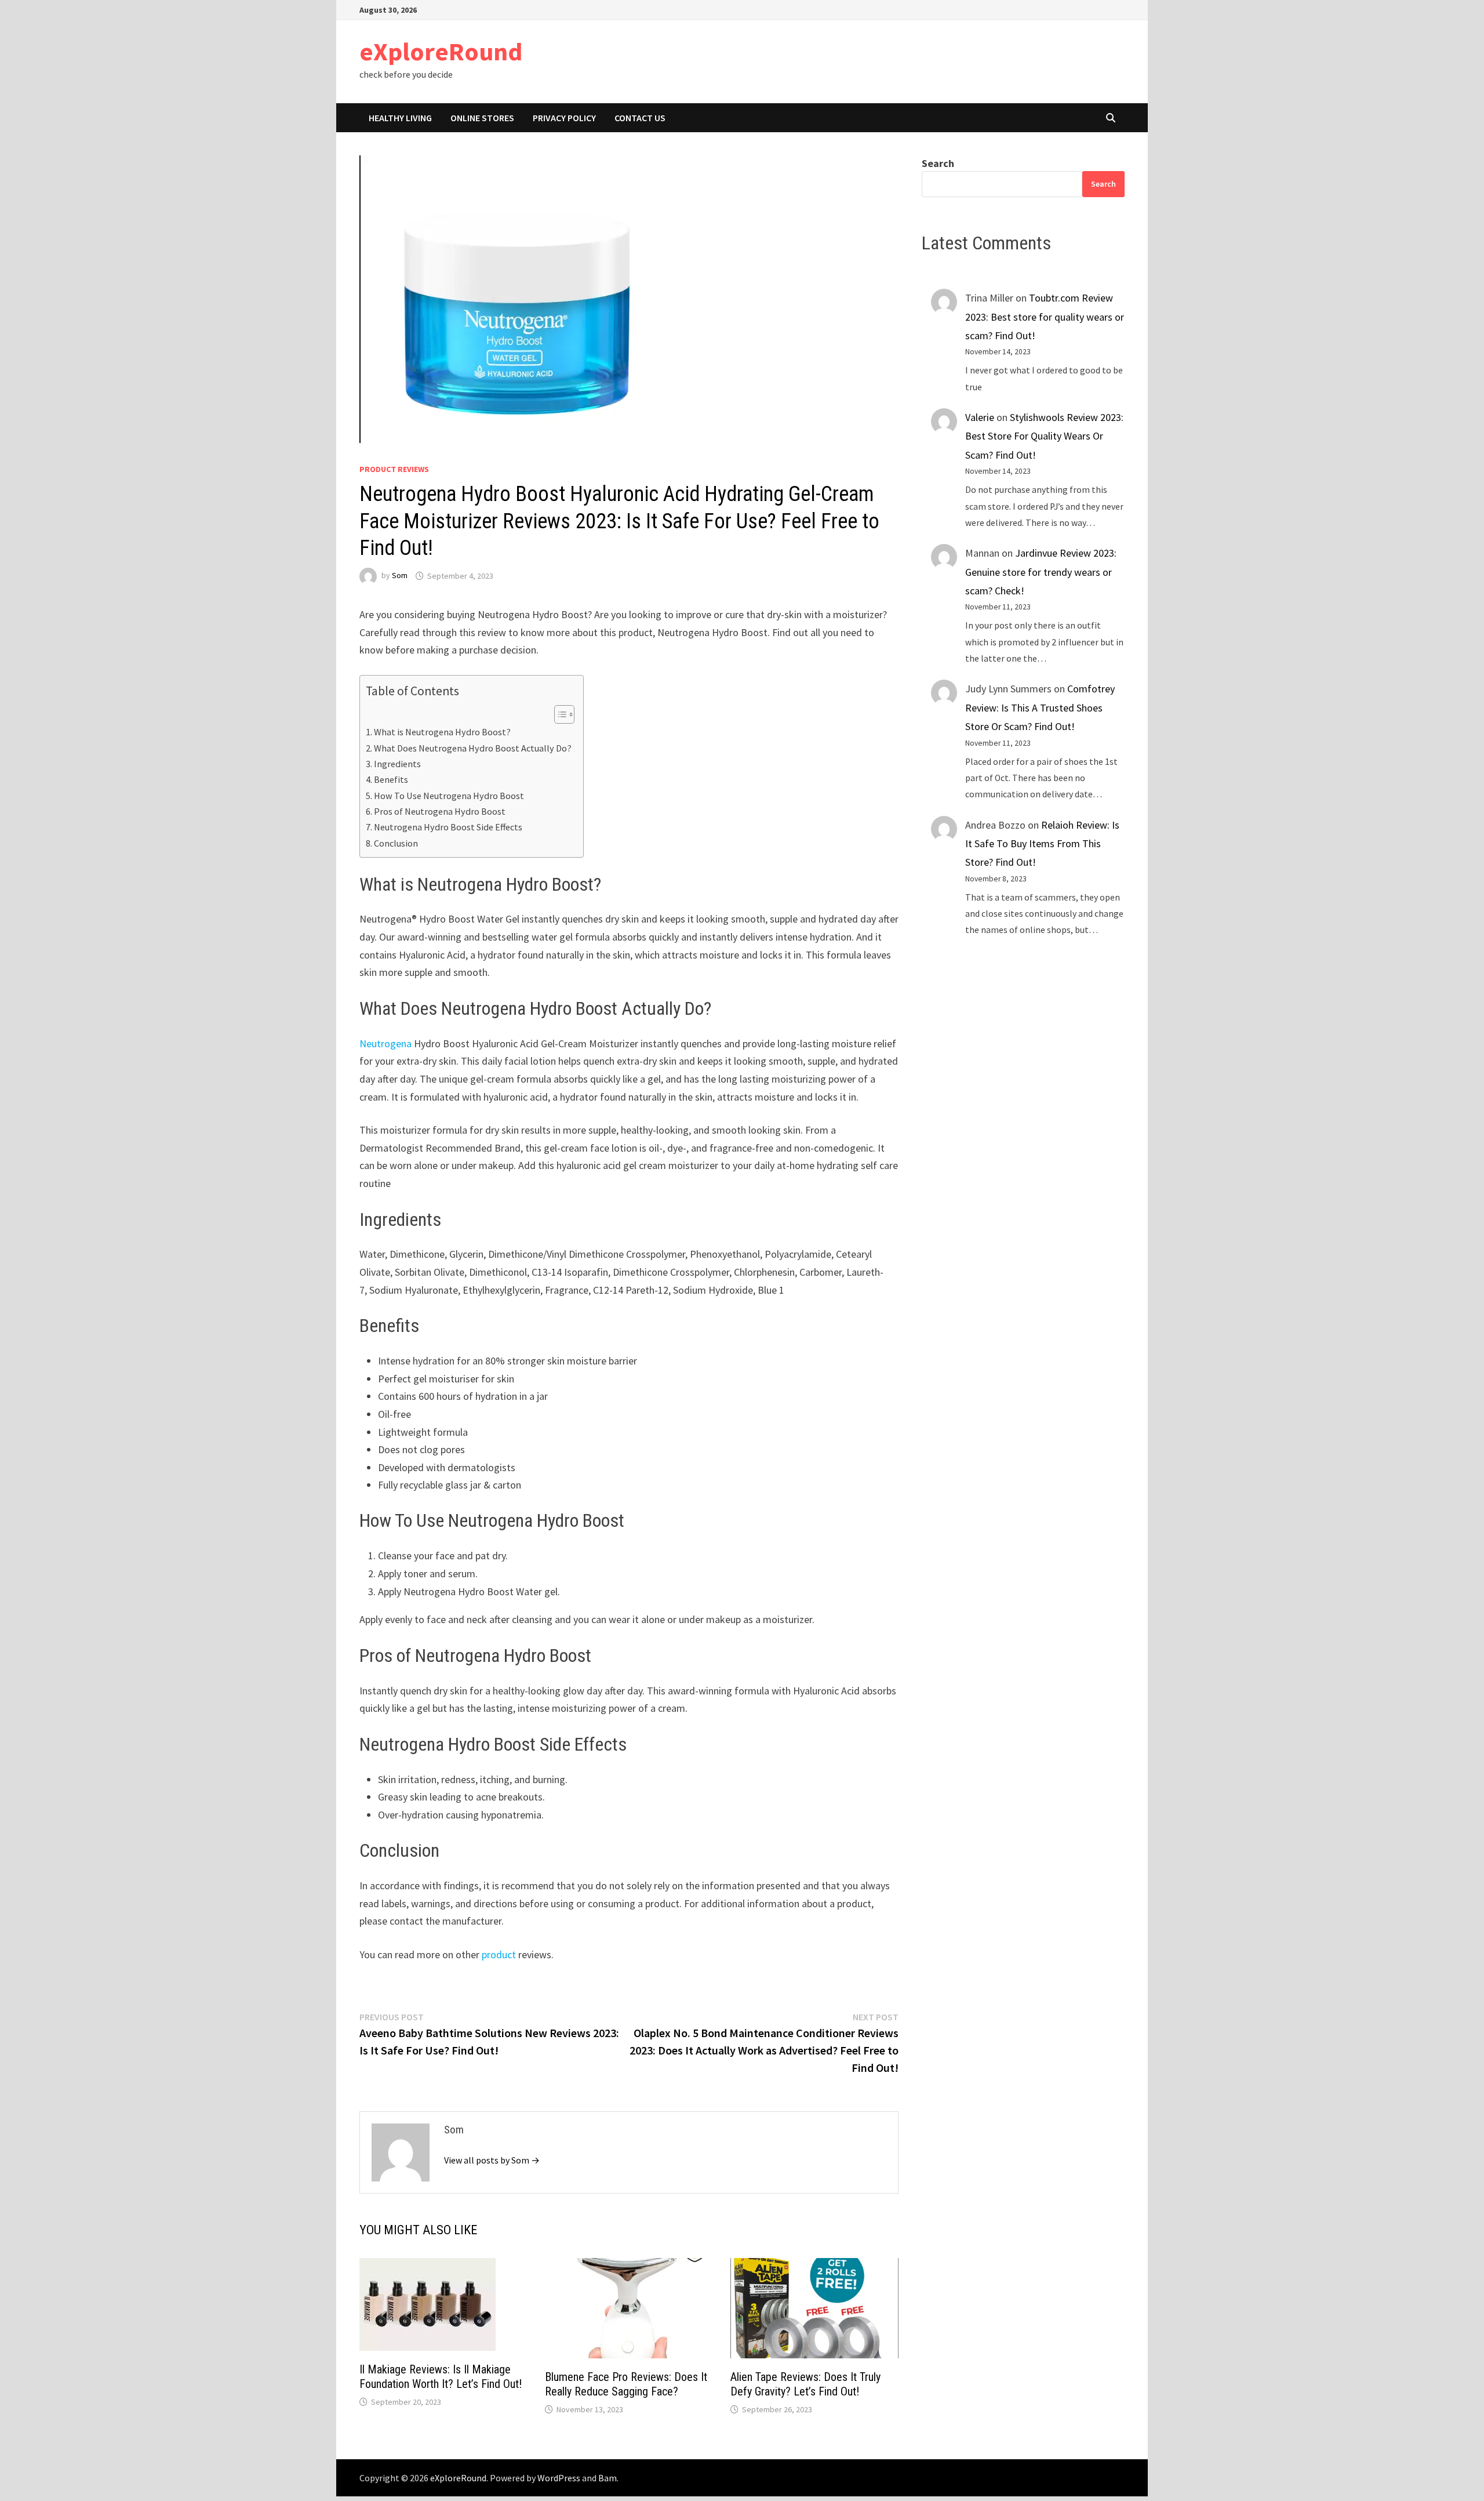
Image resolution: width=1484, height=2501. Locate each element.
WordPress (559, 2478)
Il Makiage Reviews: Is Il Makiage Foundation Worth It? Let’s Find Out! (441, 2377)
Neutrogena (385, 1043)
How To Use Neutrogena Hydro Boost (449, 796)
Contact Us (640, 118)
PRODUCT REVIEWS (394, 469)
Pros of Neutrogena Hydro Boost (440, 811)
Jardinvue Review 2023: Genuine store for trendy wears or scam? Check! (1041, 572)
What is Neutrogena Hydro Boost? (442, 732)
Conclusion (396, 843)
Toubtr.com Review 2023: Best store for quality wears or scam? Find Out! (1045, 317)
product (499, 1954)
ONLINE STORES (482, 118)
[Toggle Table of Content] (559, 714)
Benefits (391, 779)
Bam (608, 2478)
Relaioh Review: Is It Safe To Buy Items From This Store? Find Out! (1042, 844)
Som (400, 576)
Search (938, 163)
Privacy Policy (564, 118)
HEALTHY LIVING (400, 118)
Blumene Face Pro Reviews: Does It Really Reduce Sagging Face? (626, 2384)
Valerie (980, 417)
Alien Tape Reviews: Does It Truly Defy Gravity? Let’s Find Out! (805, 2384)
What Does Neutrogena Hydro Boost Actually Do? (473, 748)
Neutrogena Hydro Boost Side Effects (448, 827)
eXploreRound (441, 51)
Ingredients (397, 764)
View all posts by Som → (492, 2160)
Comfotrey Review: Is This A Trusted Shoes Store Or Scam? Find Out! (1040, 707)
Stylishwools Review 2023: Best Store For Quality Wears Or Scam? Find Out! (1044, 436)
